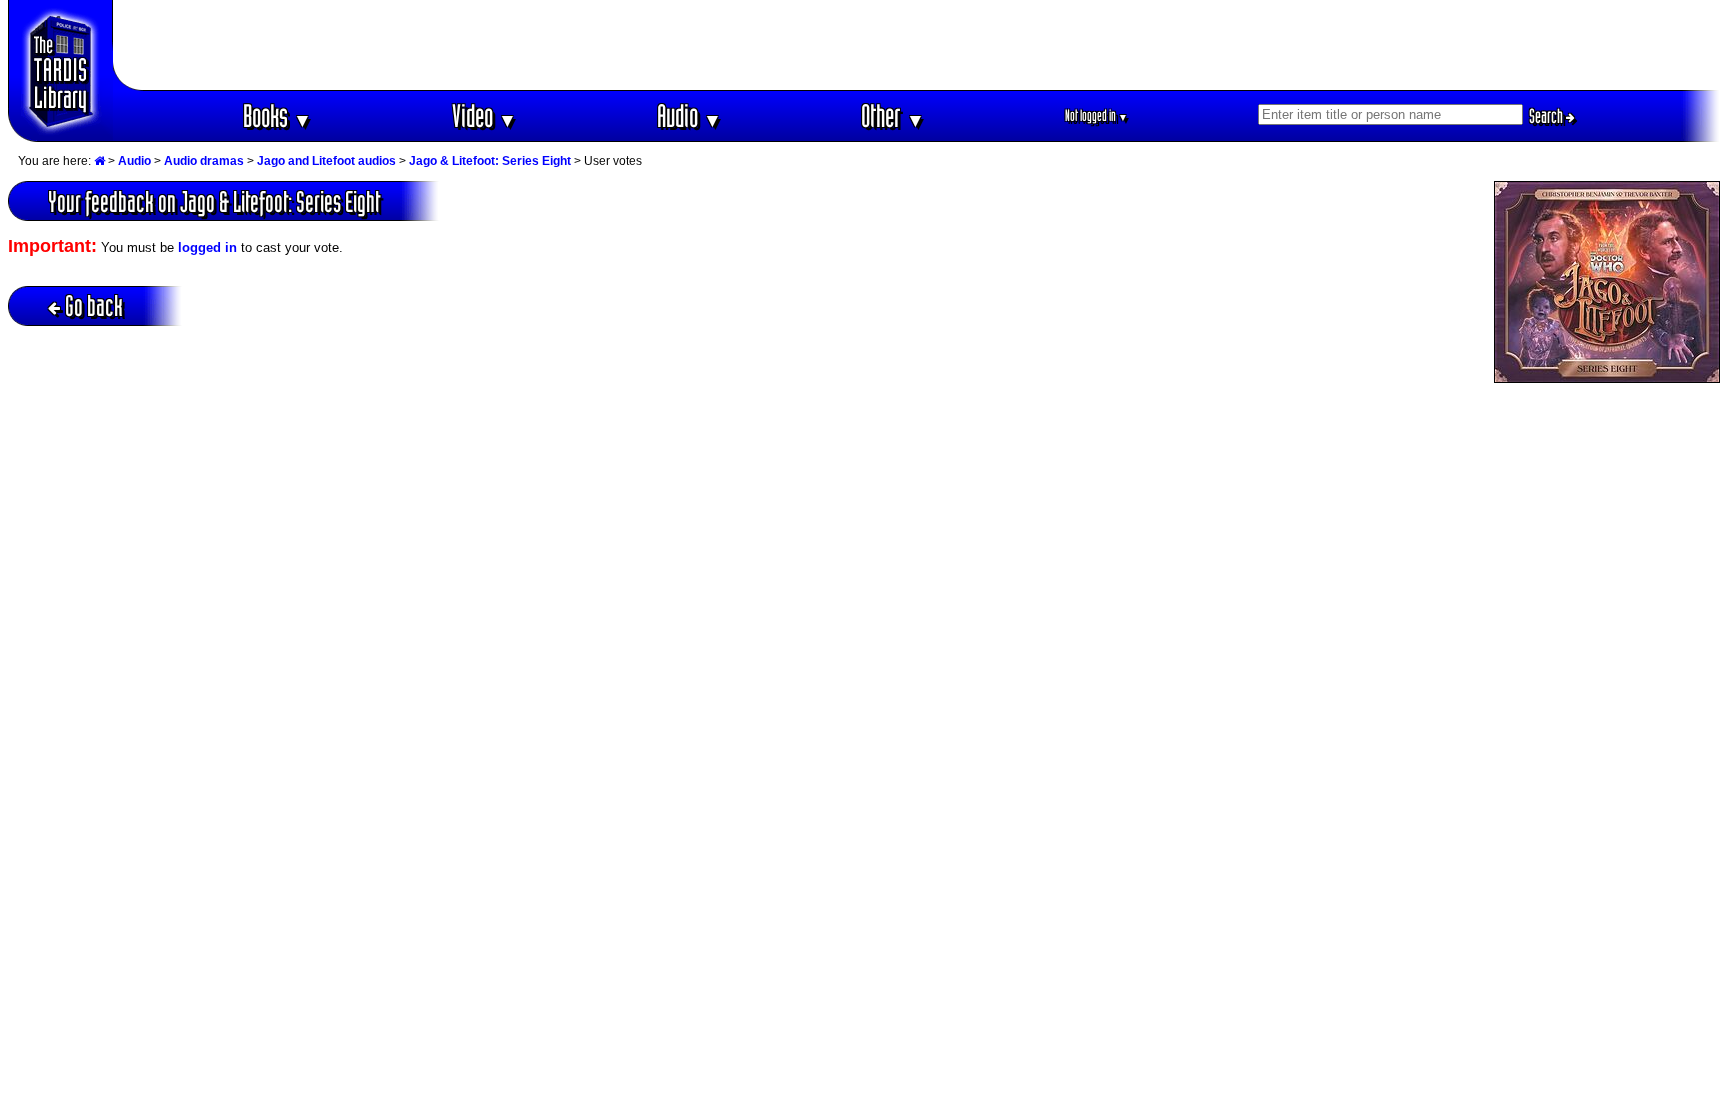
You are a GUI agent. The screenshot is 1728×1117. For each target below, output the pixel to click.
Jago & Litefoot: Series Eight (490, 161)
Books (277, 115)
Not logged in (1096, 115)
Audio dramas (204, 161)
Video (484, 115)
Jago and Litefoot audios (326, 161)
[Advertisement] (917, 45)
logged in (207, 247)
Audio (689, 115)
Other (893, 115)
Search (1547, 116)
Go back (94, 305)
